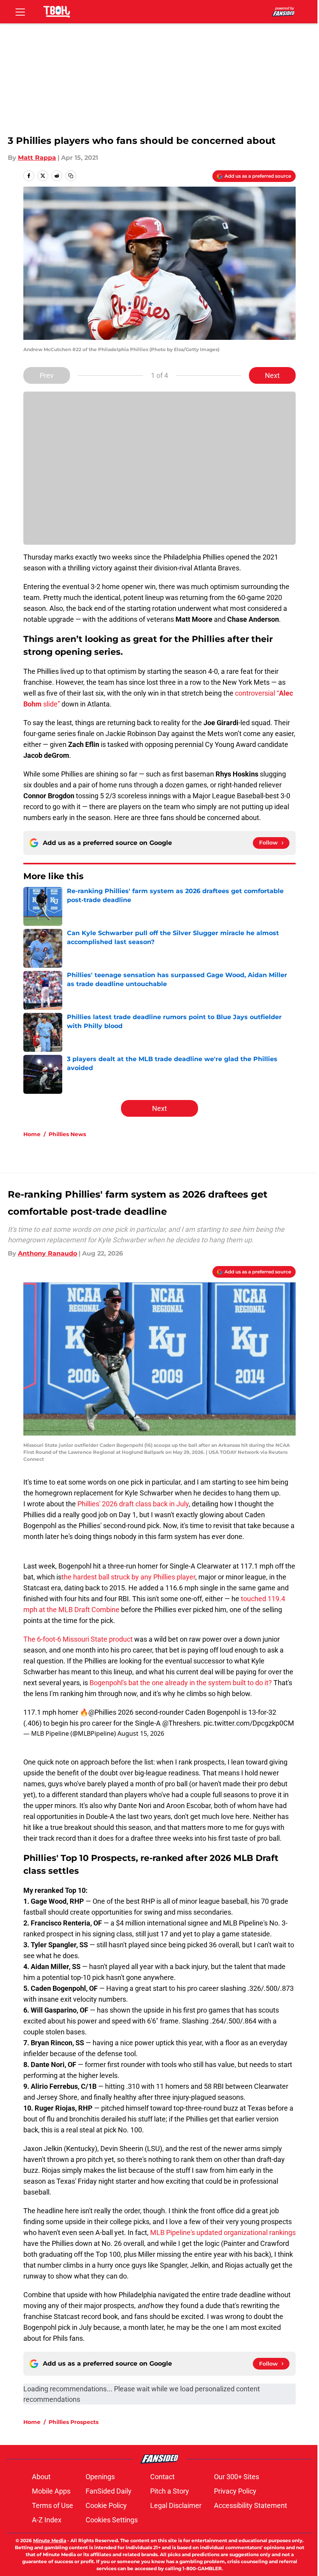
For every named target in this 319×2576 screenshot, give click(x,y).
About (41, 2477)
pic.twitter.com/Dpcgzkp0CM (249, 1723)
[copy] (71, 176)
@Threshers (181, 1723)
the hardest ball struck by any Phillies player (128, 1577)
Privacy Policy (235, 2491)
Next (272, 375)
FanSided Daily (109, 2491)
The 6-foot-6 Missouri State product (78, 1639)
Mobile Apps (51, 2491)
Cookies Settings (112, 2520)
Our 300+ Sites (237, 2477)
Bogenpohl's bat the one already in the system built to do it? (181, 1683)
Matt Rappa (37, 158)
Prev (47, 375)
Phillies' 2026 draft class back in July (133, 1504)
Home (32, 1134)
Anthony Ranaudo (47, 1253)
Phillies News (67, 1134)
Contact (162, 2477)
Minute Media (50, 2540)
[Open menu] (20, 12)
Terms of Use (53, 2505)
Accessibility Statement (251, 2505)
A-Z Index (47, 2520)
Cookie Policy (106, 2505)
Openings (100, 2477)
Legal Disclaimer (176, 2505)
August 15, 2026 (141, 1733)
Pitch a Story (170, 2491)
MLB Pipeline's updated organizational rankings (223, 2232)
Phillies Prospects (74, 2422)
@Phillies (102, 1712)
